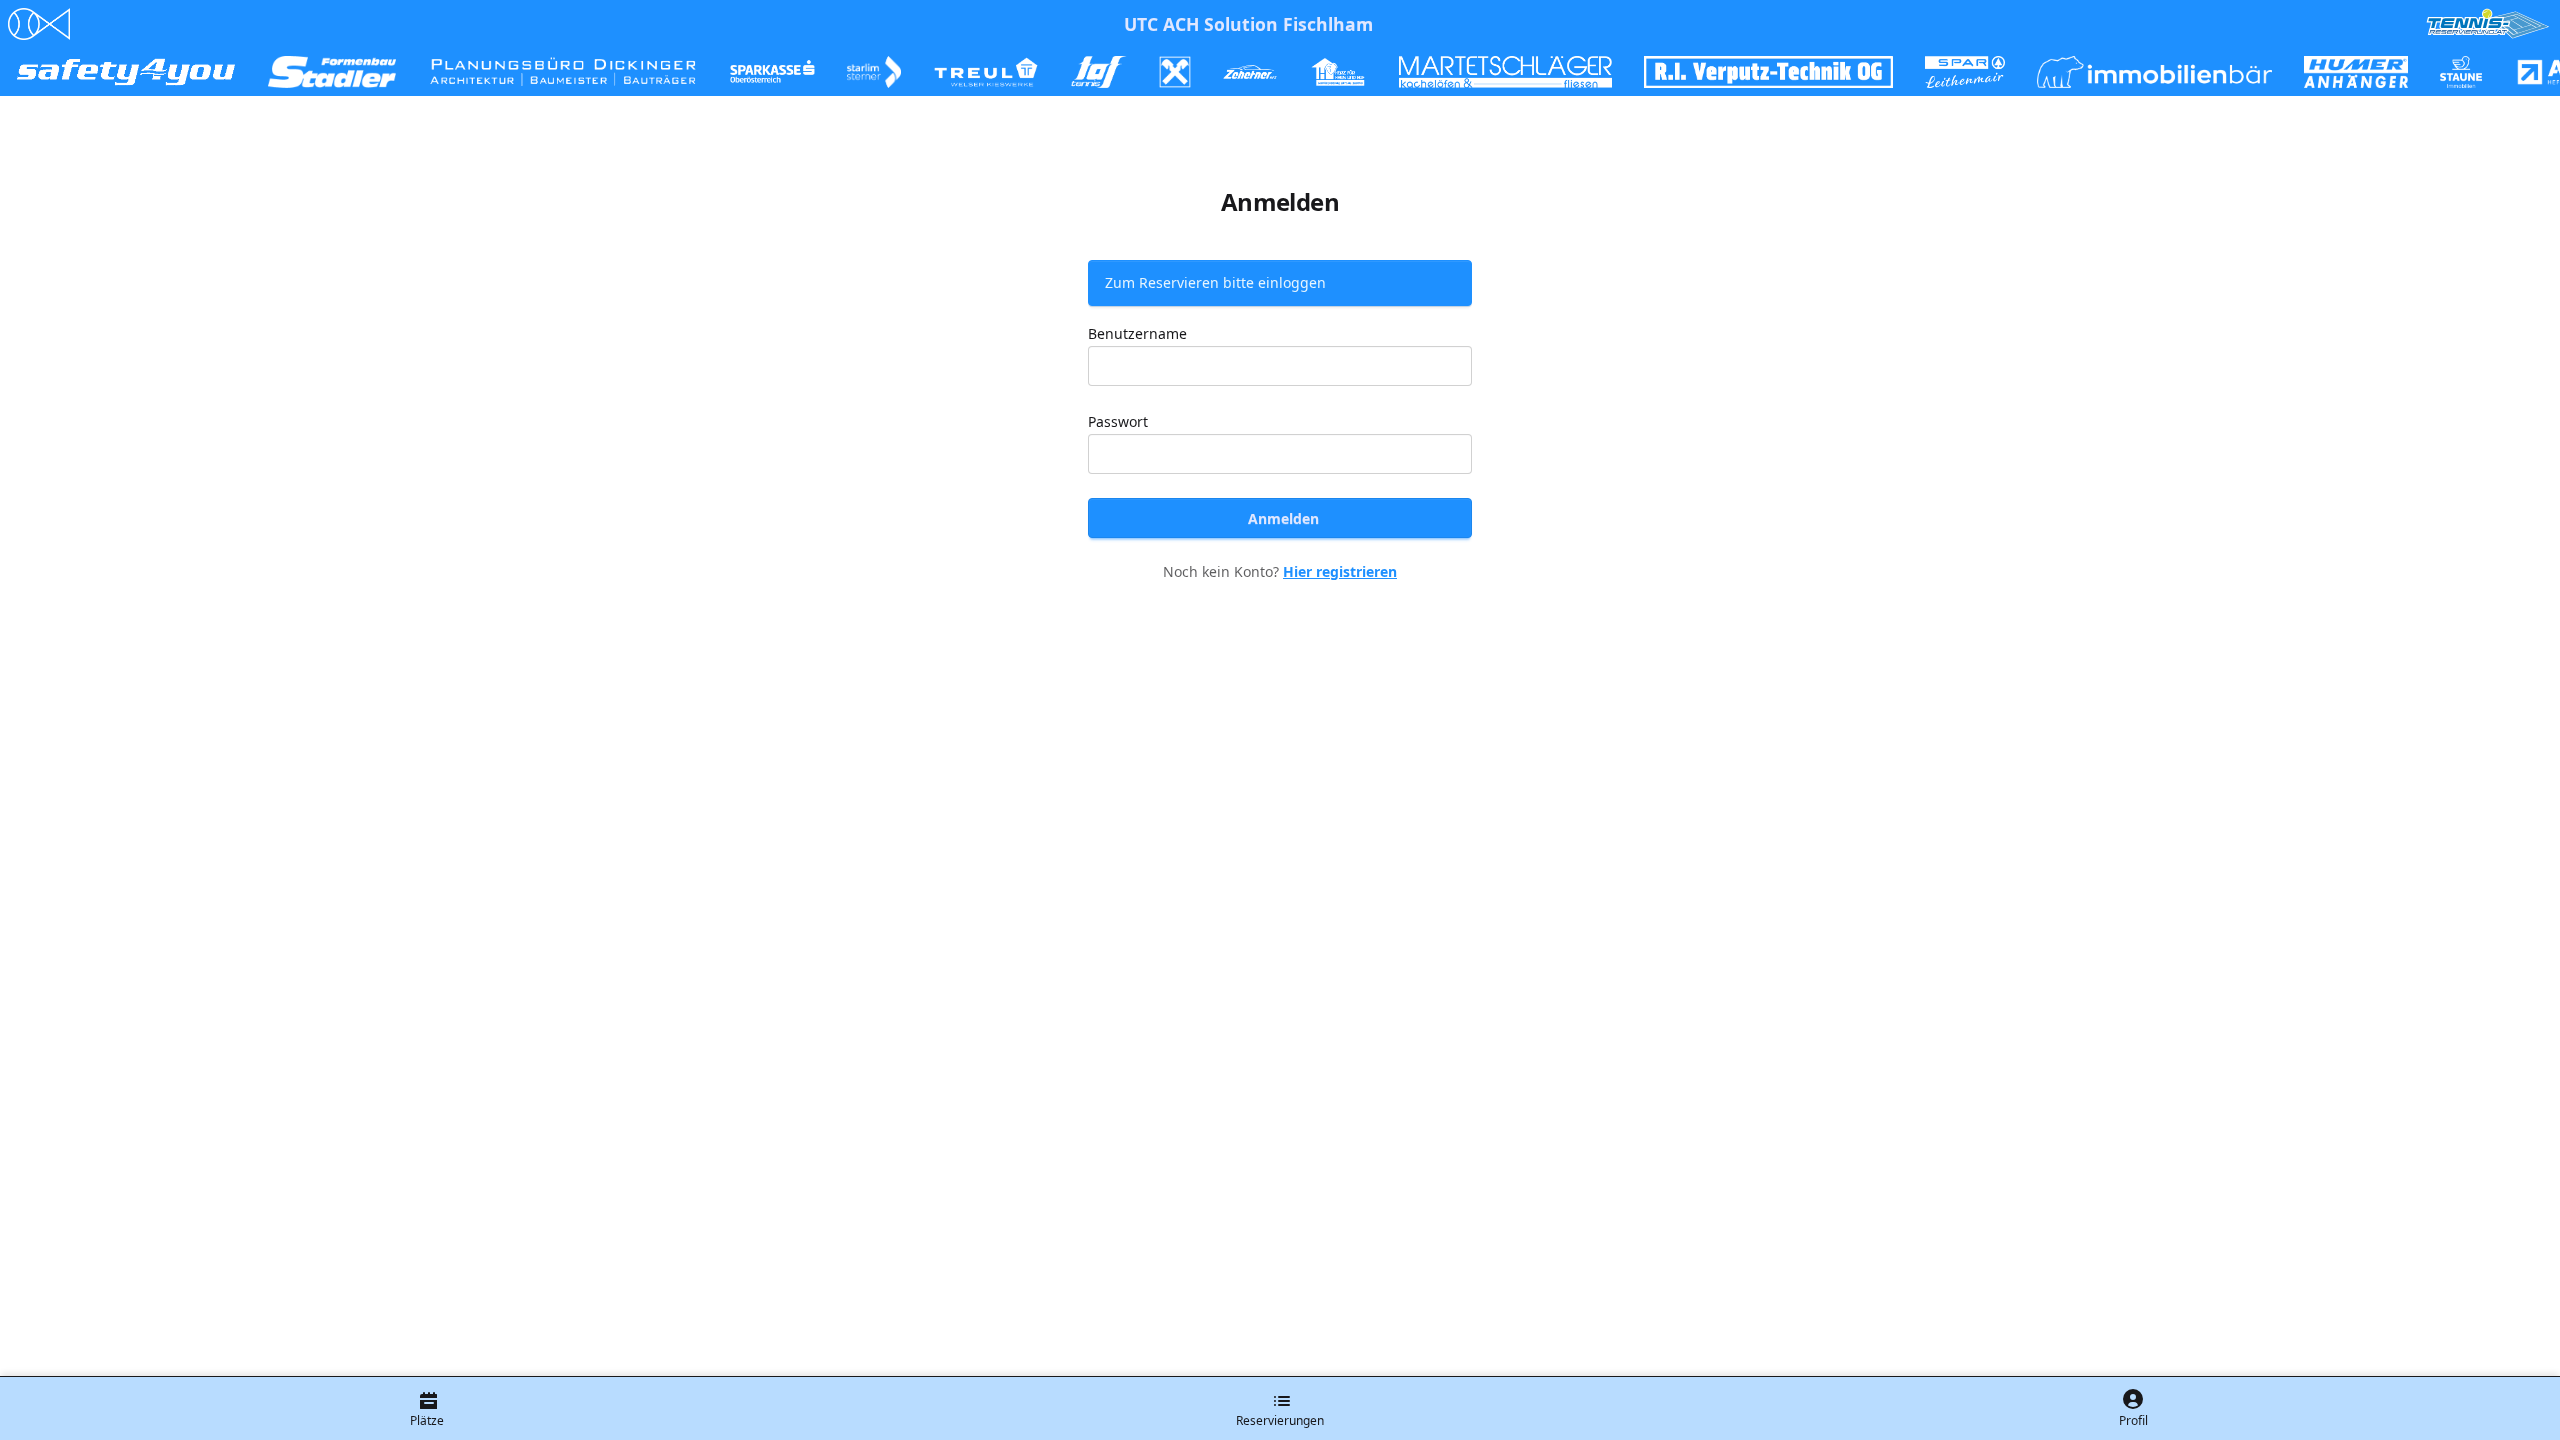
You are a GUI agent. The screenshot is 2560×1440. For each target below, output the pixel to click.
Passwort (1118, 421)
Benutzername (1137, 333)
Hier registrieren (1340, 571)
